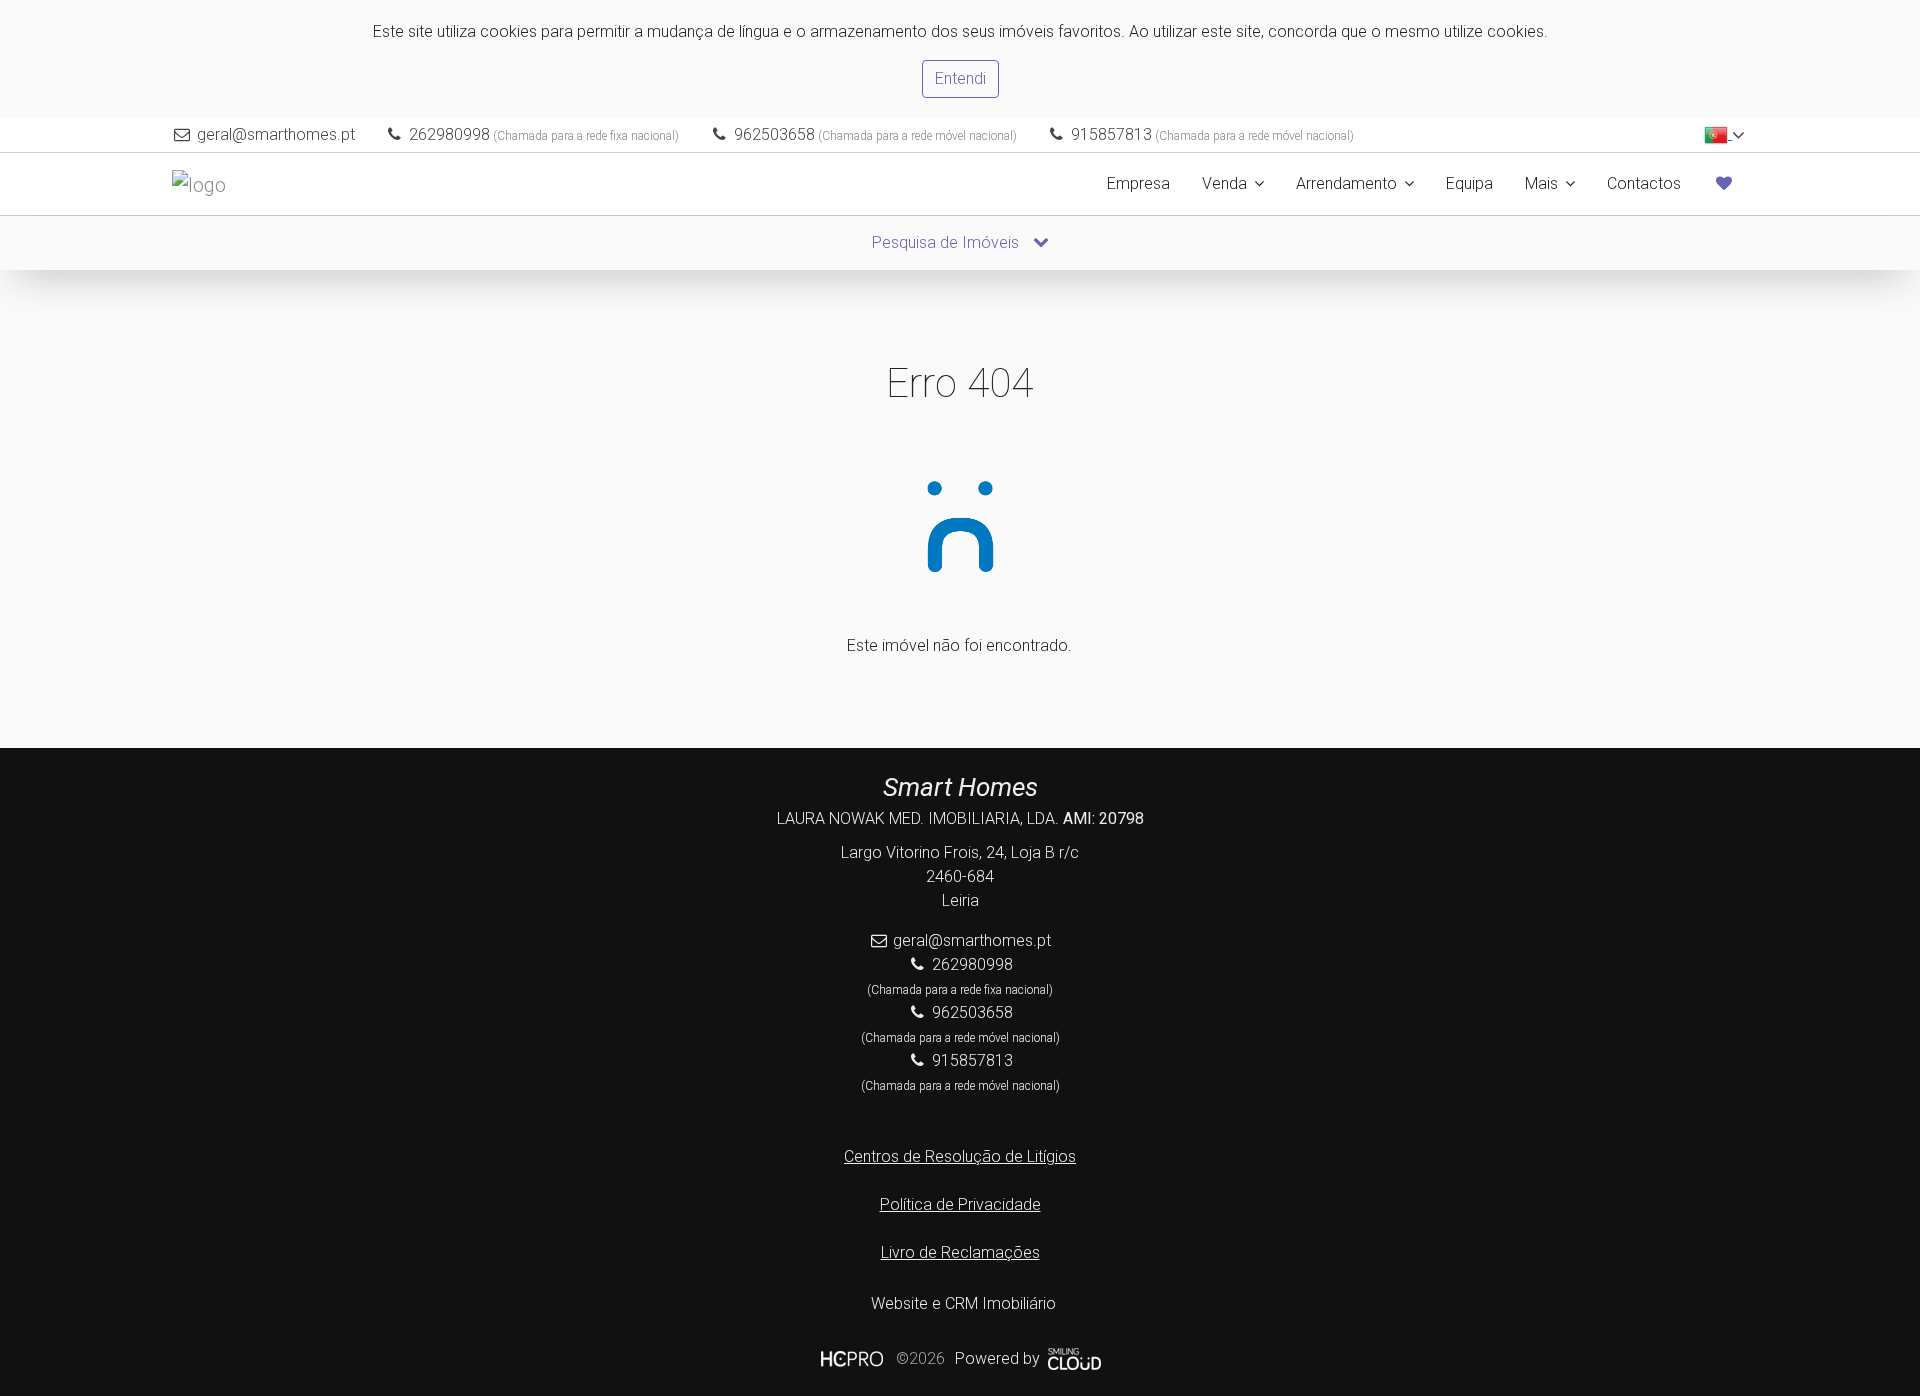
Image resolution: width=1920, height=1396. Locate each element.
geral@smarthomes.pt (276, 134)
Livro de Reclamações (960, 1252)
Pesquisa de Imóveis (947, 242)
